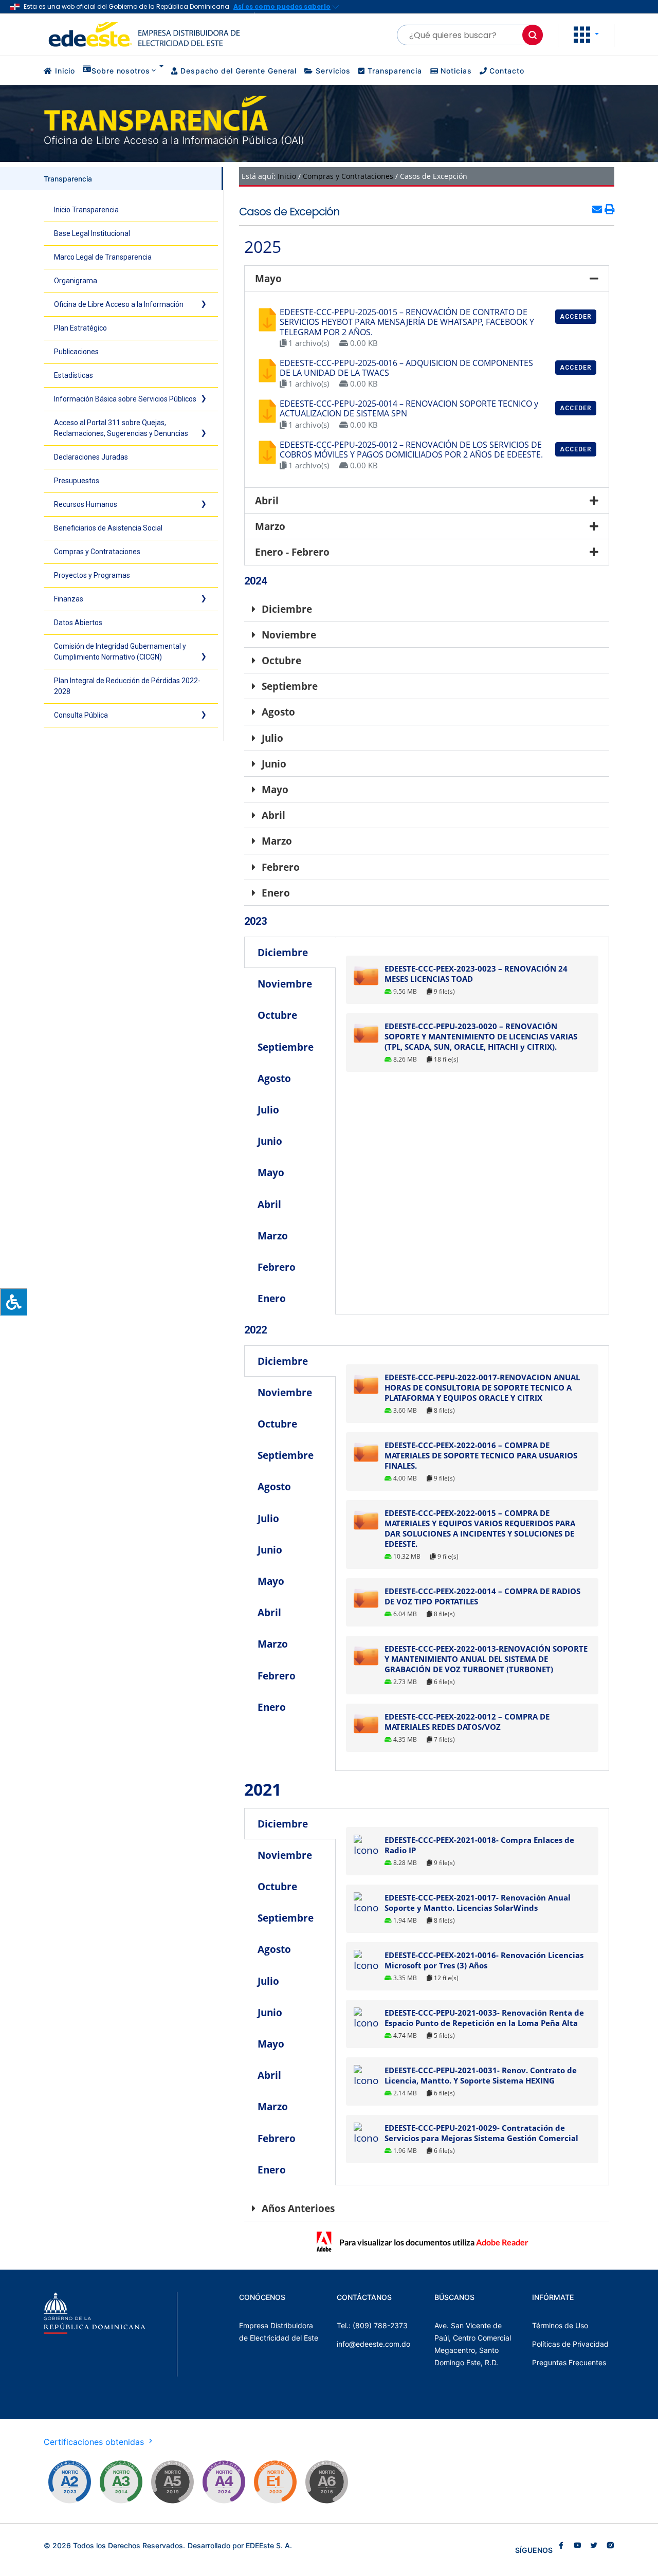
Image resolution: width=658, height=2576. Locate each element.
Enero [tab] (272, 1298)
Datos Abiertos (78, 623)
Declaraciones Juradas (91, 457)
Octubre (281, 660)
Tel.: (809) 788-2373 (372, 2325)
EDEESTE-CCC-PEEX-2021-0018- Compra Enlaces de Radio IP (479, 1845)
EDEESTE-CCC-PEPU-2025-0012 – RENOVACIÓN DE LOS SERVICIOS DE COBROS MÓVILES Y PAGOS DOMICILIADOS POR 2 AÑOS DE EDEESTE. (411, 450)
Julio (272, 738)
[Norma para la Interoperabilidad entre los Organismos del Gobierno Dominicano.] (224, 2482)
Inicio (287, 176)
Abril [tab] (269, 1204)
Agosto (278, 712)
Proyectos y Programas (92, 575)
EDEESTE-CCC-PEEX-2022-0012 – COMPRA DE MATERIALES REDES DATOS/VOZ (467, 1722)
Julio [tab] (268, 1110)
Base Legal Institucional (92, 233)
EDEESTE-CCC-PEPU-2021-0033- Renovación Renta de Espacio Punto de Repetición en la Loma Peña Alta (484, 2018)
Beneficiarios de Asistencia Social (108, 528)
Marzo (270, 526)
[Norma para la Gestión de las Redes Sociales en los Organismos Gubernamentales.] (275, 2482)
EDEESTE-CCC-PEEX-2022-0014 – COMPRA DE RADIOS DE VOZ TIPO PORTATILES (482, 1596)
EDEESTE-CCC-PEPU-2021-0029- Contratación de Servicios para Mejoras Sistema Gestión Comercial (481, 2133)
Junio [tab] (270, 1141)
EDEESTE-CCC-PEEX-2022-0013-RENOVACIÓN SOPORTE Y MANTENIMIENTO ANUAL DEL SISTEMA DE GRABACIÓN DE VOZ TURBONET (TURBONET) (486, 1659)
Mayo (268, 278)
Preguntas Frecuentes (569, 2362)
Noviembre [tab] (285, 984)
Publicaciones (76, 352)
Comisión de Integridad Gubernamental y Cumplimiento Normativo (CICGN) (120, 652)
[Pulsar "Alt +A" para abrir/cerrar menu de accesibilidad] (14, 1302)
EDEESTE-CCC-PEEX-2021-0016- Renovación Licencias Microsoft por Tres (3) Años (484, 1960)
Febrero (281, 867)
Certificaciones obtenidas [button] (95, 2442)
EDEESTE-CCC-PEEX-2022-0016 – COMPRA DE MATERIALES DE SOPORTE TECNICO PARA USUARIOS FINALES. (481, 1455)
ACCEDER (576, 317)
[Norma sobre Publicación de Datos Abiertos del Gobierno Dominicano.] (121, 2482)
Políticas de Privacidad (570, 2344)
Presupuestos (77, 481)
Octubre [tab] (277, 1015)
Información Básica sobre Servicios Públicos (125, 399)
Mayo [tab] (271, 1172)
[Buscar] (533, 35)
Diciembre (287, 609)
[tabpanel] (472, 1014)
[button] (586, 34)
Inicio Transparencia (86, 210)
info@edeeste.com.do (373, 2344)
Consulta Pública (81, 715)
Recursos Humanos (86, 504)
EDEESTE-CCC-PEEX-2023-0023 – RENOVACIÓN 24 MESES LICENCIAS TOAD (476, 974)
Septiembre (290, 686)
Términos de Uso (560, 2325)
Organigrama (76, 281)
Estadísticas (74, 375)
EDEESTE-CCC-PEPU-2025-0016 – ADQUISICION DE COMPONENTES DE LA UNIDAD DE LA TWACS (406, 368)
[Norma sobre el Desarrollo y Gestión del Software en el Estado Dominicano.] (326, 2482)
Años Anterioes (298, 2208)
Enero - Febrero (292, 552)
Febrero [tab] (277, 1267)
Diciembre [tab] (283, 952)
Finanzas (69, 599)
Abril (267, 500)
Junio (274, 764)
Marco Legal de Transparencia (103, 257)
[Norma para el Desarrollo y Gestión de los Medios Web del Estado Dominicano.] (69, 2482)
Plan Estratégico (80, 328)
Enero (276, 893)
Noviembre (289, 635)
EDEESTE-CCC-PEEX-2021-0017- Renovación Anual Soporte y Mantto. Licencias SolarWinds (478, 1903)
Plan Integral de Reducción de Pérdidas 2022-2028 (127, 686)
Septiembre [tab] (286, 1047)
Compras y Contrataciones (97, 552)
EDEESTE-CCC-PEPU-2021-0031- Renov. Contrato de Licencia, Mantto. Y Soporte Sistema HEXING (481, 2075)
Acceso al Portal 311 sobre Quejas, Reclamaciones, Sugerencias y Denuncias (121, 428)
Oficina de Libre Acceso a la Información (119, 304)
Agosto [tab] (274, 1078)
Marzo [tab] (273, 1236)
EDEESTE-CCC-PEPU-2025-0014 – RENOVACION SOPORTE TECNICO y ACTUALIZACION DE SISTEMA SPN (409, 408)
